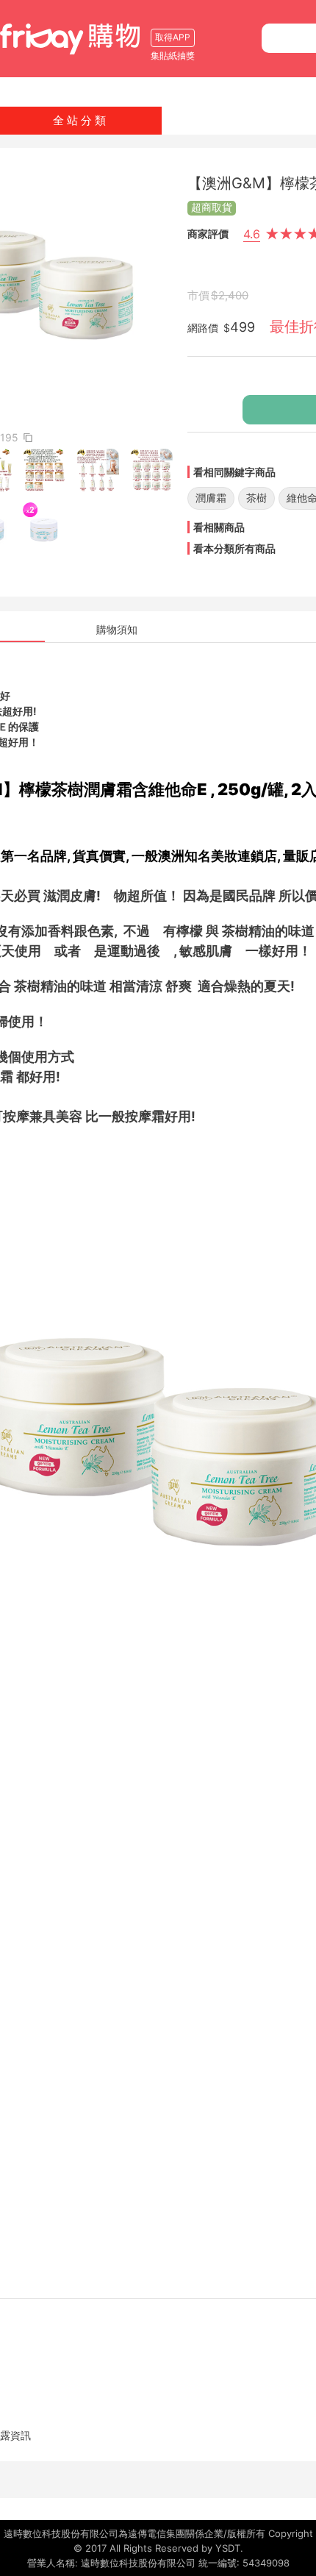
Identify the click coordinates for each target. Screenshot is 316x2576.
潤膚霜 (211, 498)
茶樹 (256, 498)
